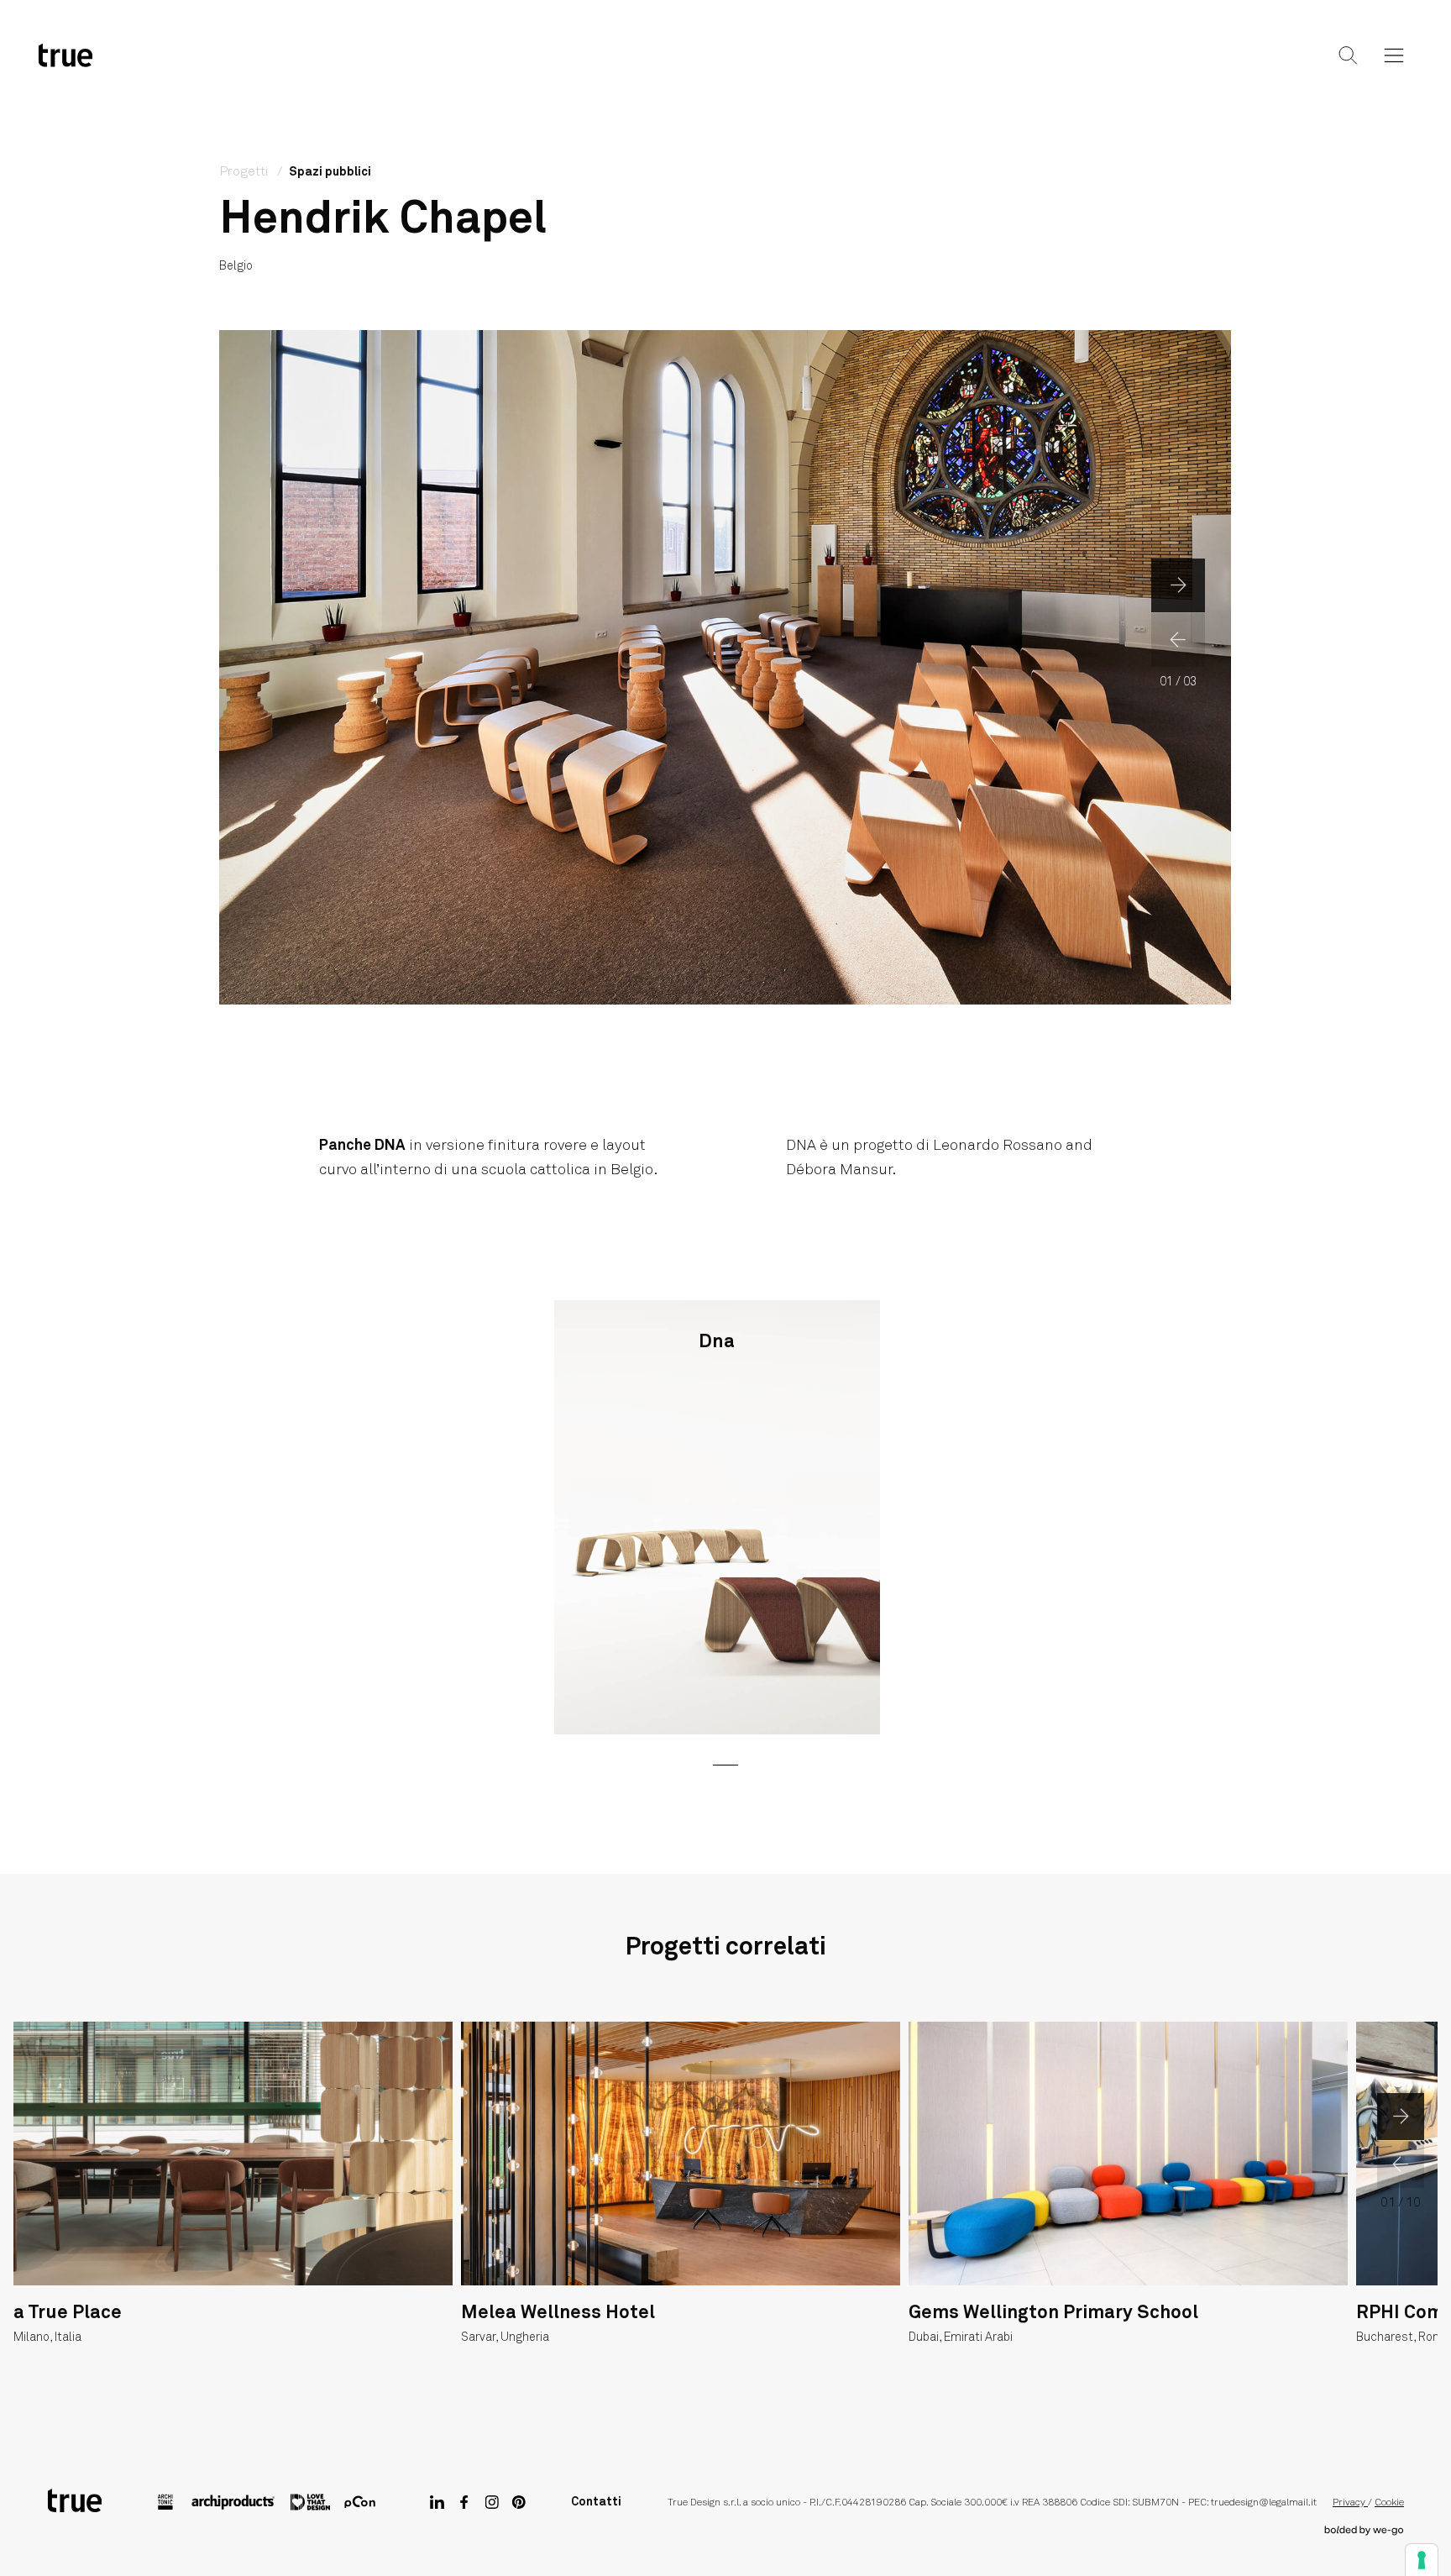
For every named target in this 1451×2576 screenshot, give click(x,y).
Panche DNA (362, 1146)
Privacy (1350, 2503)
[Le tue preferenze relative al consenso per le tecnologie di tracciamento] (1422, 2560)
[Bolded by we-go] (1364, 2531)
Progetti (723, 69)
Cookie (1389, 2503)
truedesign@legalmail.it (1264, 2503)
